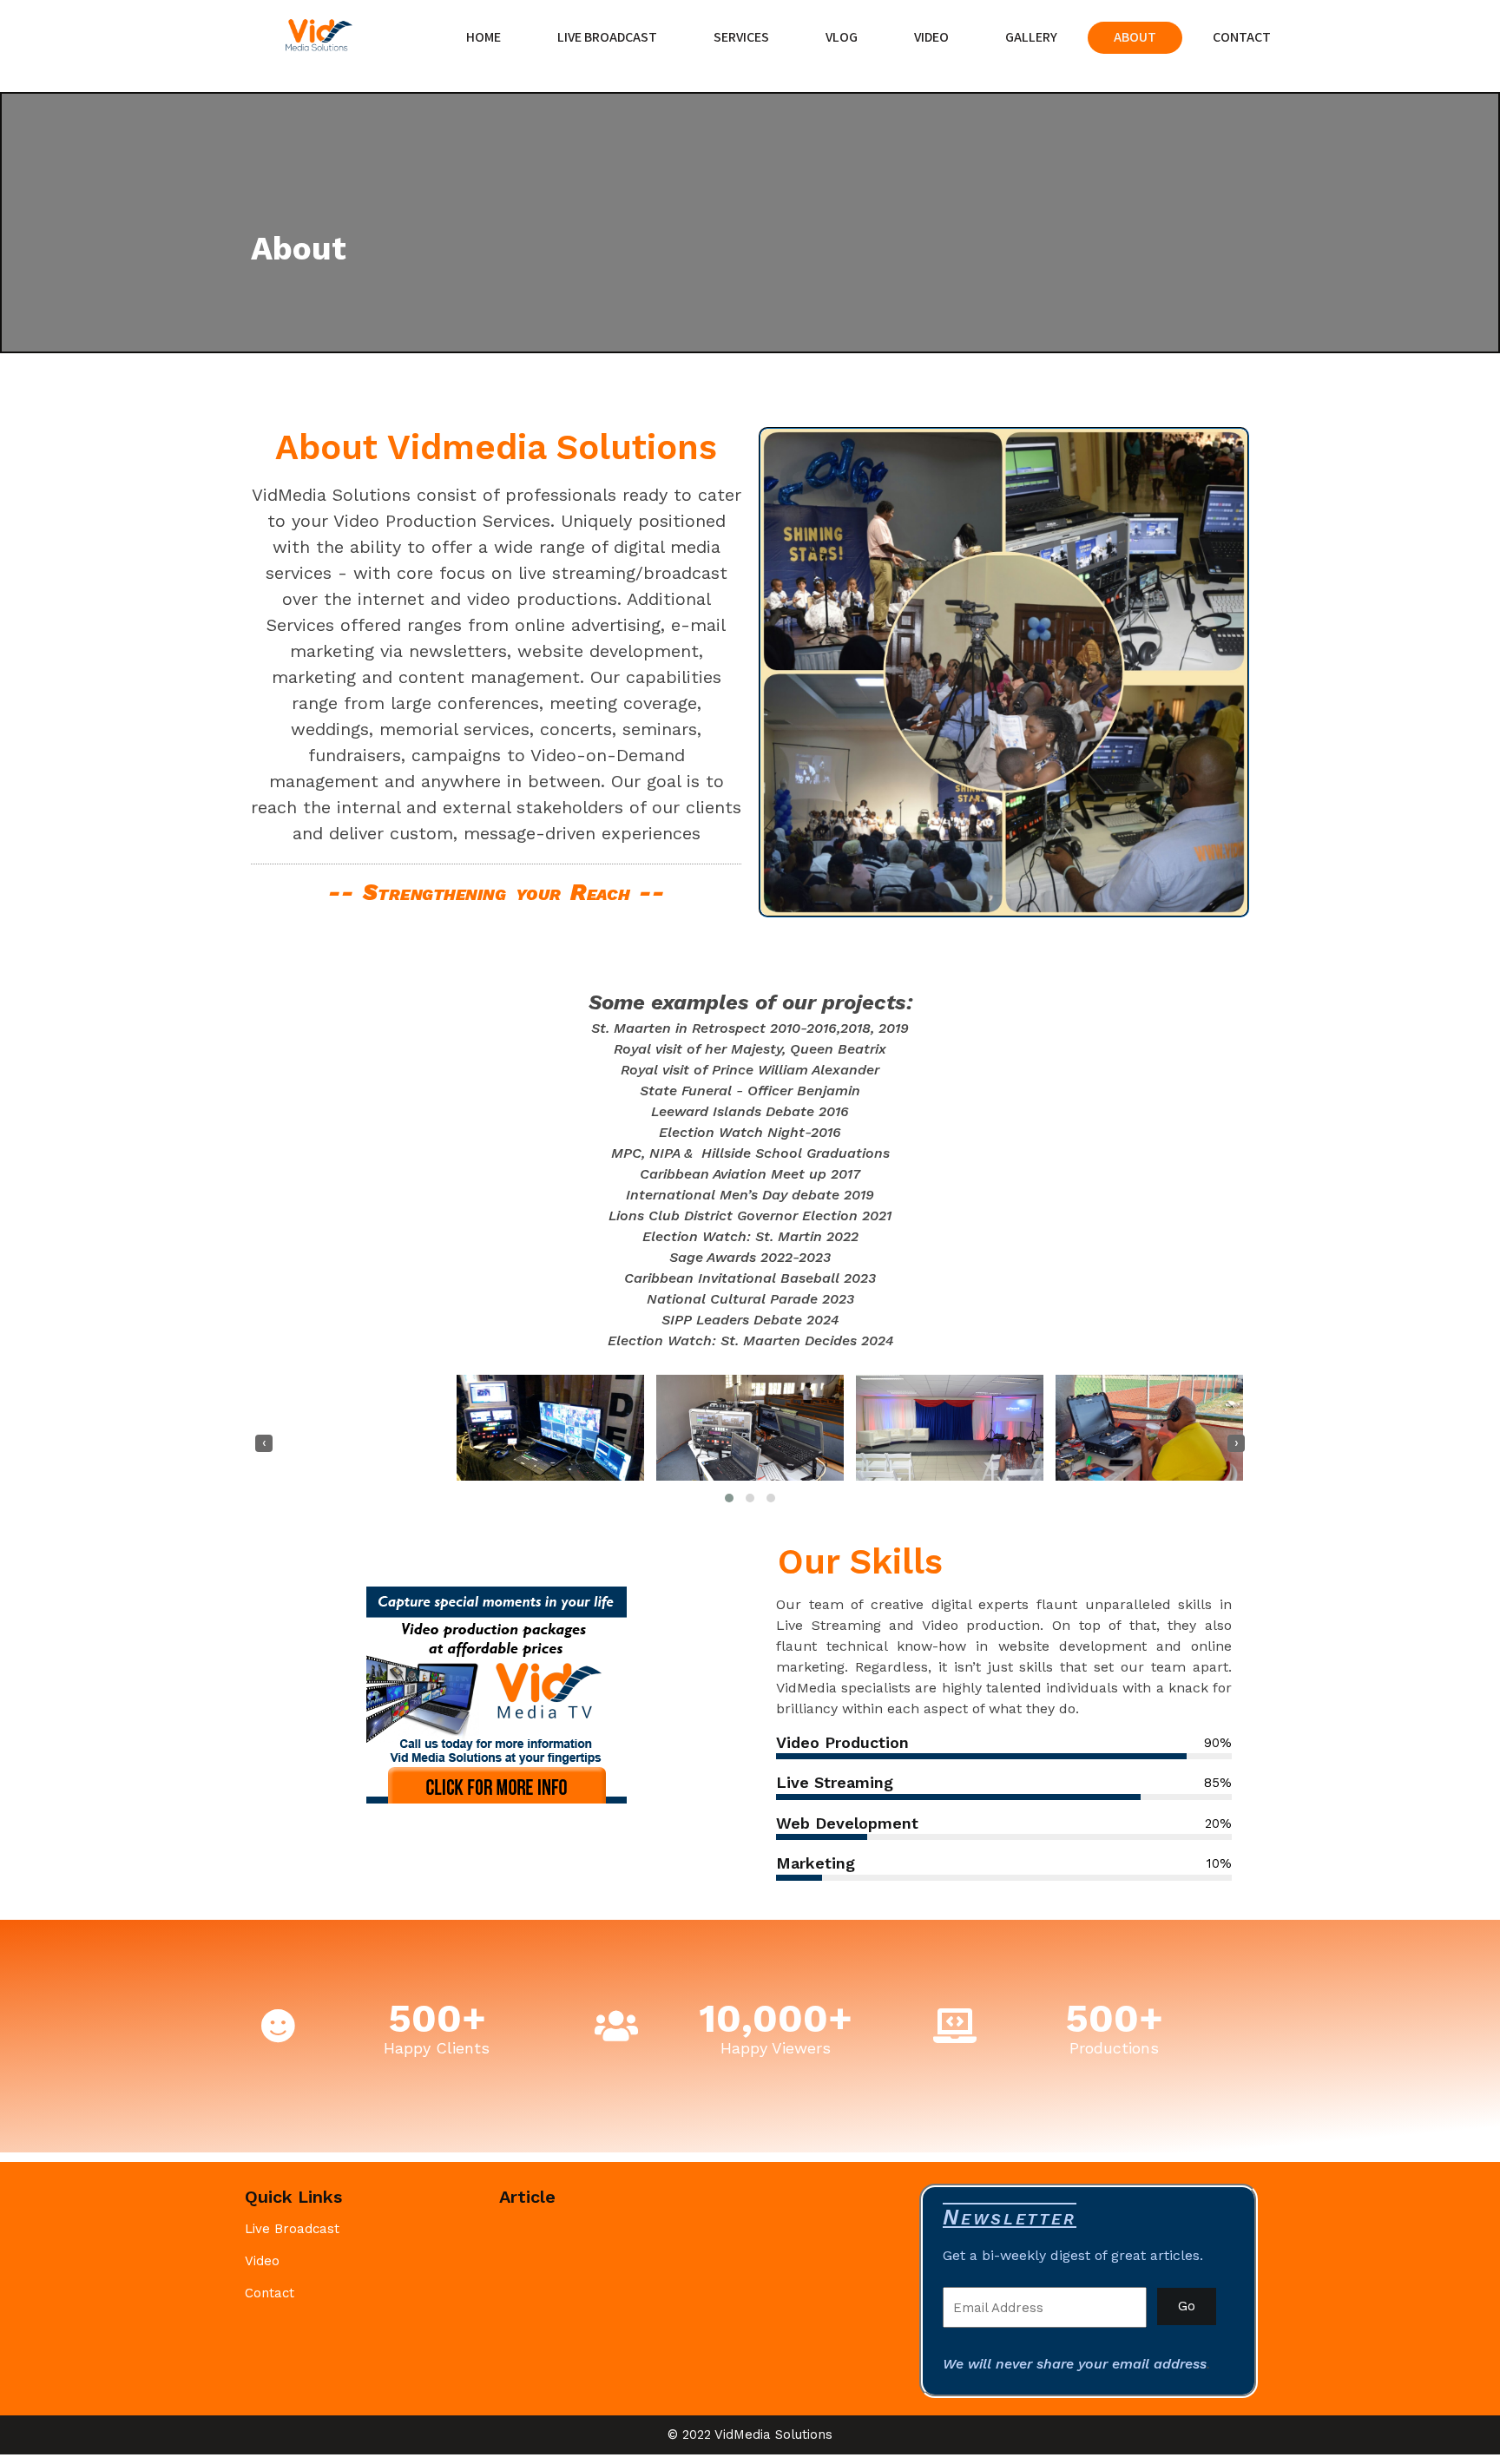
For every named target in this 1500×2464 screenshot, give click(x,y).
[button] (729, 1498)
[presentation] (264, 1443)
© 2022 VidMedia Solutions (750, 2434)
